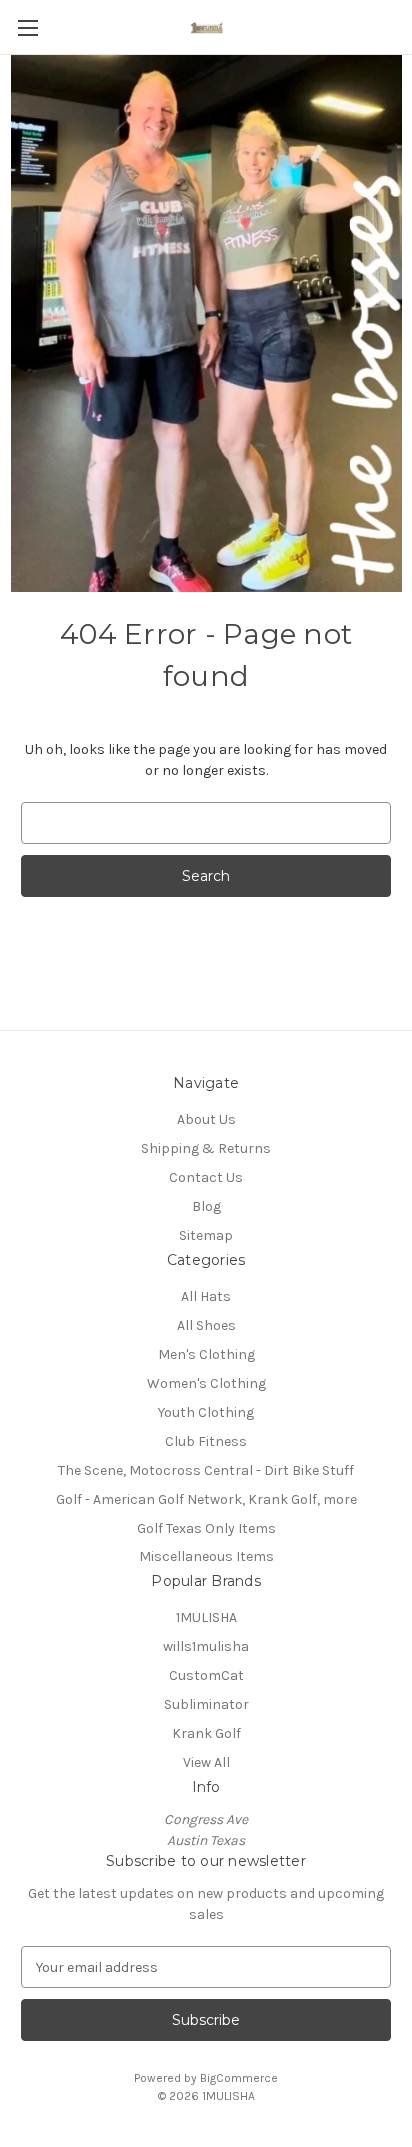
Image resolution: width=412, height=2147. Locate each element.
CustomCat (206, 1675)
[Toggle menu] (27, 27)
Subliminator (206, 1704)
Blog (206, 1206)
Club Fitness (206, 1441)
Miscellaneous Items (206, 1556)
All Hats (206, 1296)
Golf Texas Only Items (206, 1528)
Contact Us (206, 1177)
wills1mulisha (206, 1646)
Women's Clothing (206, 1383)
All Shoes (206, 1325)
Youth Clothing (206, 1412)
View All (206, 1762)
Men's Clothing (206, 1354)
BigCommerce (239, 2078)
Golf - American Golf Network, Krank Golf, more (206, 1499)
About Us (206, 1119)
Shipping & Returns (206, 1148)
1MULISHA (206, 1617)
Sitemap (206, 1235)
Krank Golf (206, 1733)
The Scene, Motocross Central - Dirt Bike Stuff (206, 1470)
